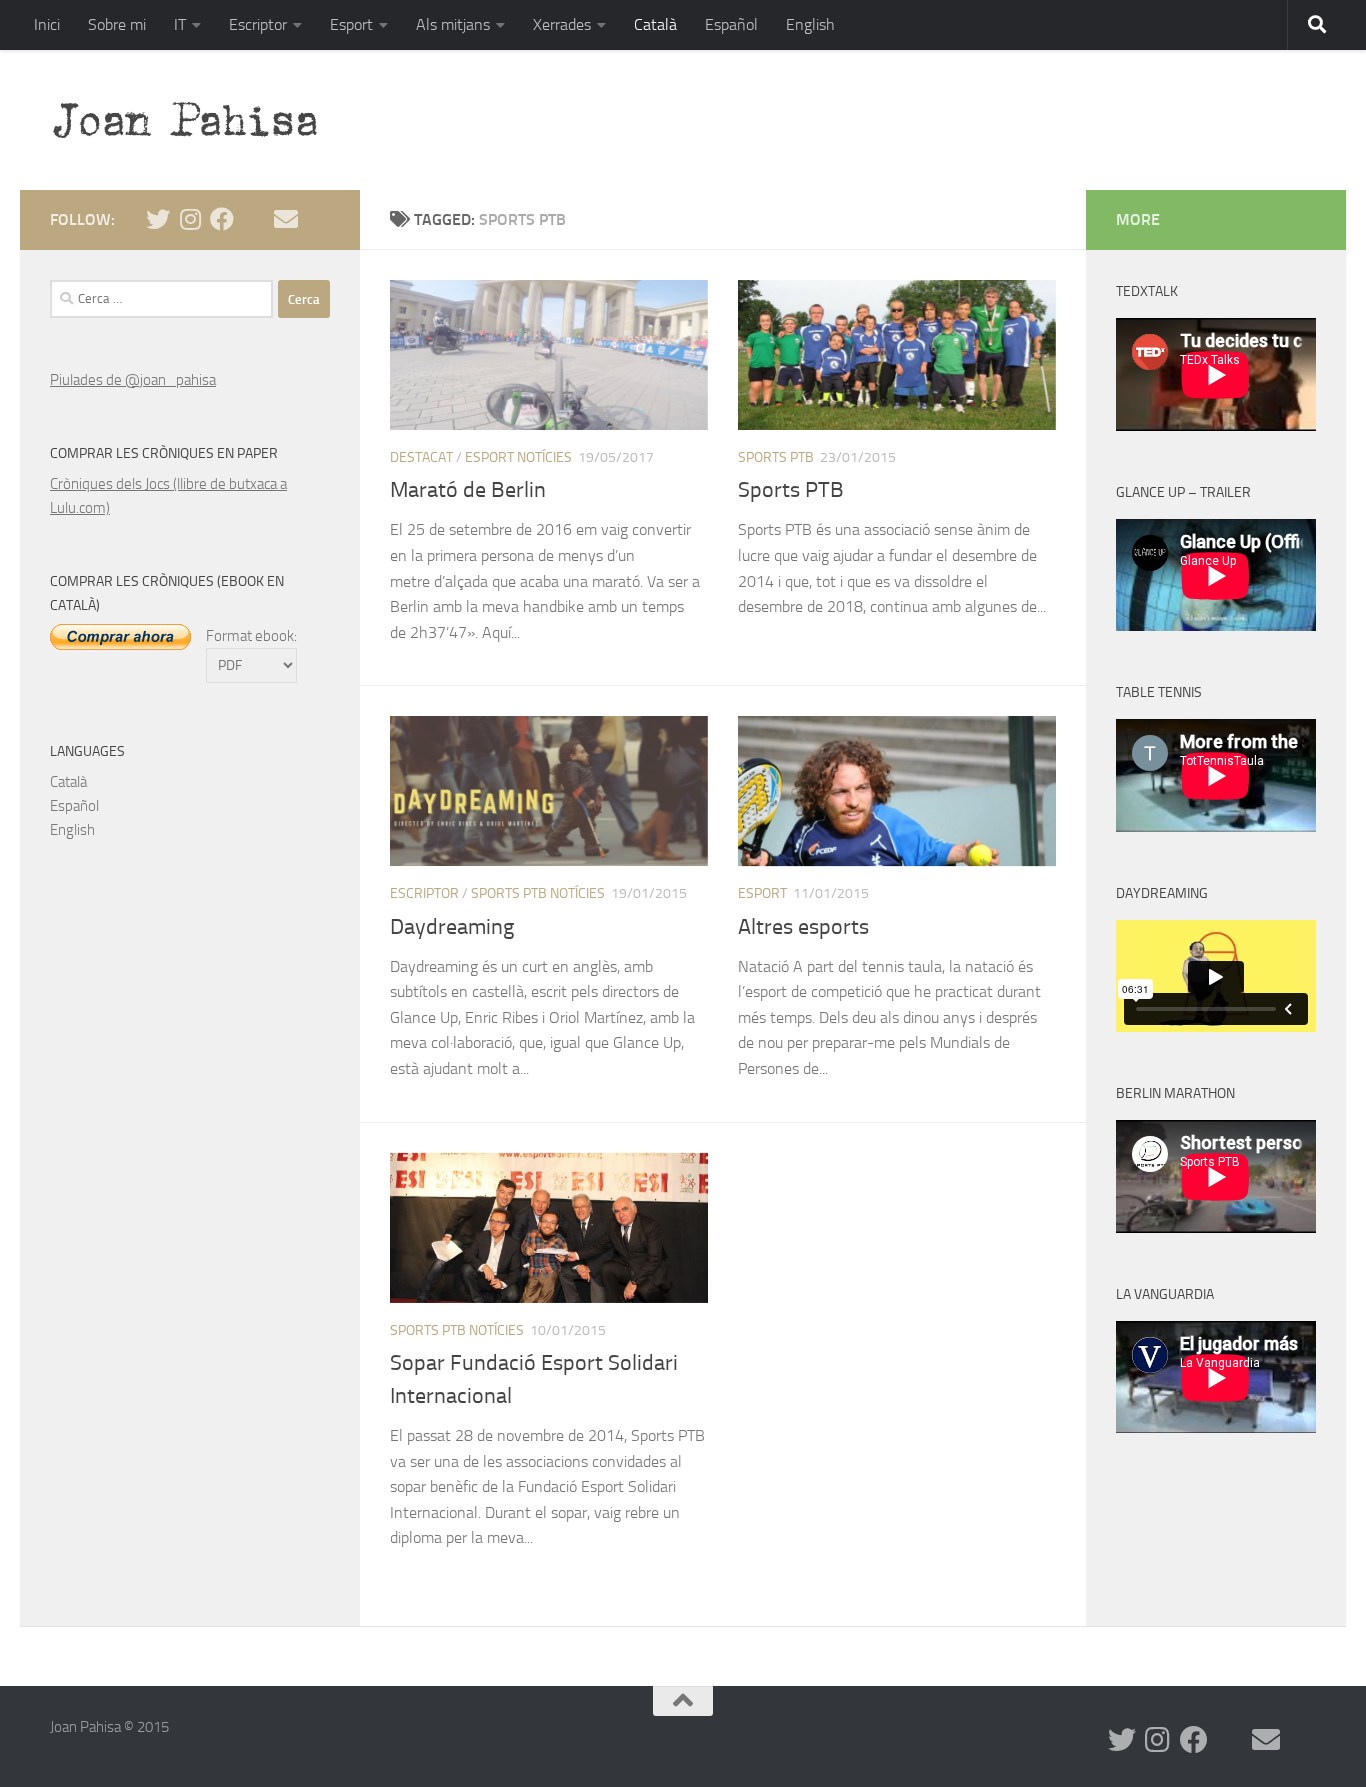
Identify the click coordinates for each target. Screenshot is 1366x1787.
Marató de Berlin (468, 490)
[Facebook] (222, 219)
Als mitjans (453, 24)
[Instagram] (190, 219)
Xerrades (562, 24)
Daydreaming (452, 927)
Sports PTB (776, 457)
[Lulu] (254, 219)
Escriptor (258, 24)
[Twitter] (158, 219)
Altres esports (803, 927)
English (810, 24)
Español (731, 24)
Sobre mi (117, 24)
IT (180, 24)
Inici (47, 24)
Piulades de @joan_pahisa (133, 380)
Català (655, 24)
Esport (351, 24)
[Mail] (286, 219)
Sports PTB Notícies (538, 893)
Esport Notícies (518, 457)
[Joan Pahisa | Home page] (194, 120)
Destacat (421, 457)
